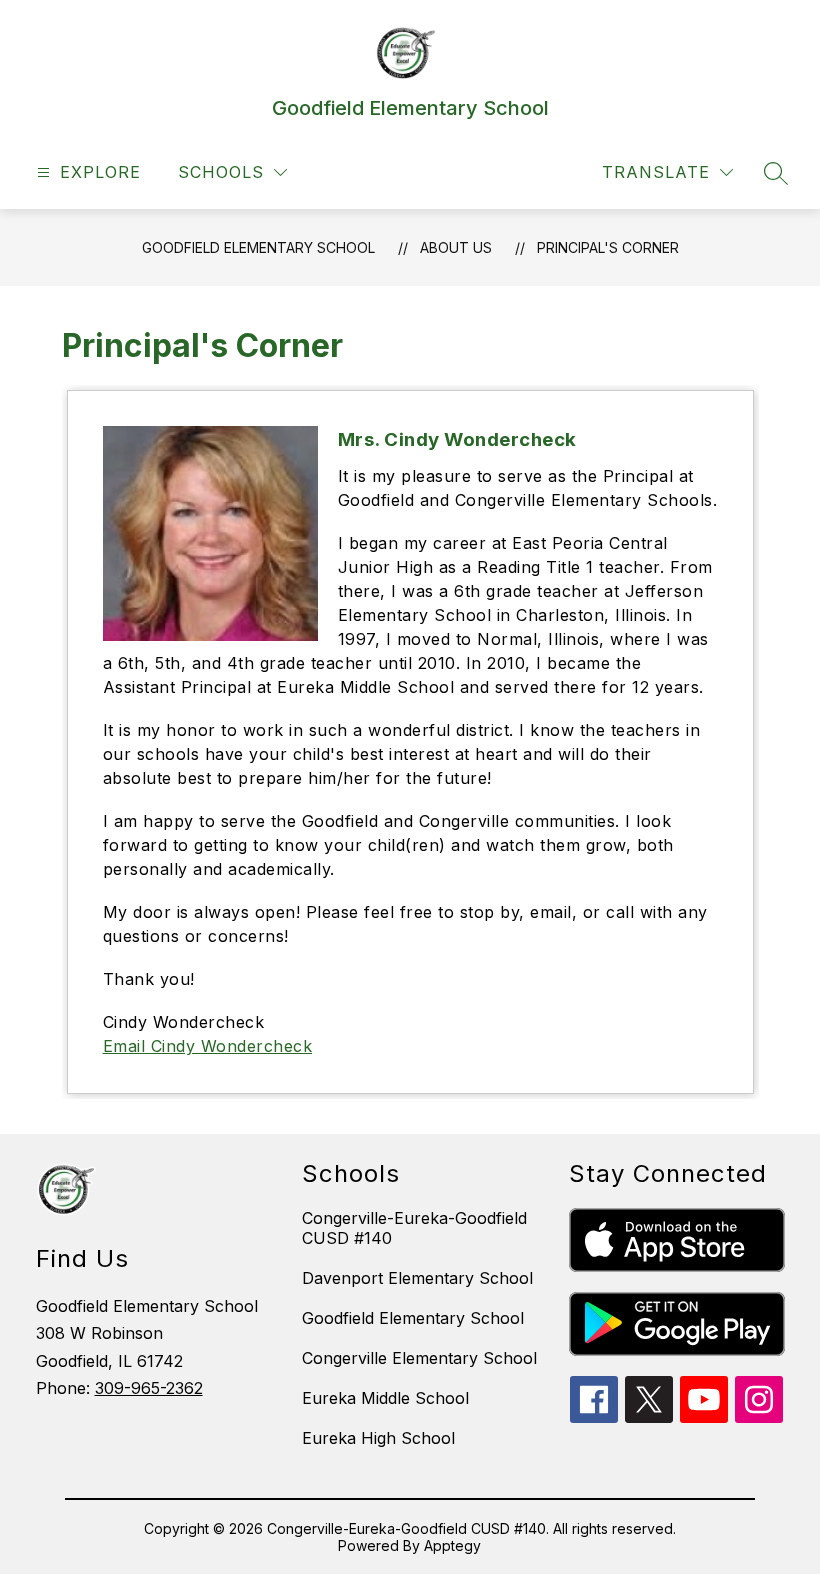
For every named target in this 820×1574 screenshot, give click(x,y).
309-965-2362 (149, 1388)
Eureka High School (378, 1438)
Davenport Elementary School (417, 1278)
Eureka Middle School (385, 1398)
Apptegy (452, 1545)
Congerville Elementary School (419, 1358)
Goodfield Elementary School (258, 247)
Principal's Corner (608, 247)
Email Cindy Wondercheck (208, 1046)
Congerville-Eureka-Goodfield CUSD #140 (414, 1228)
